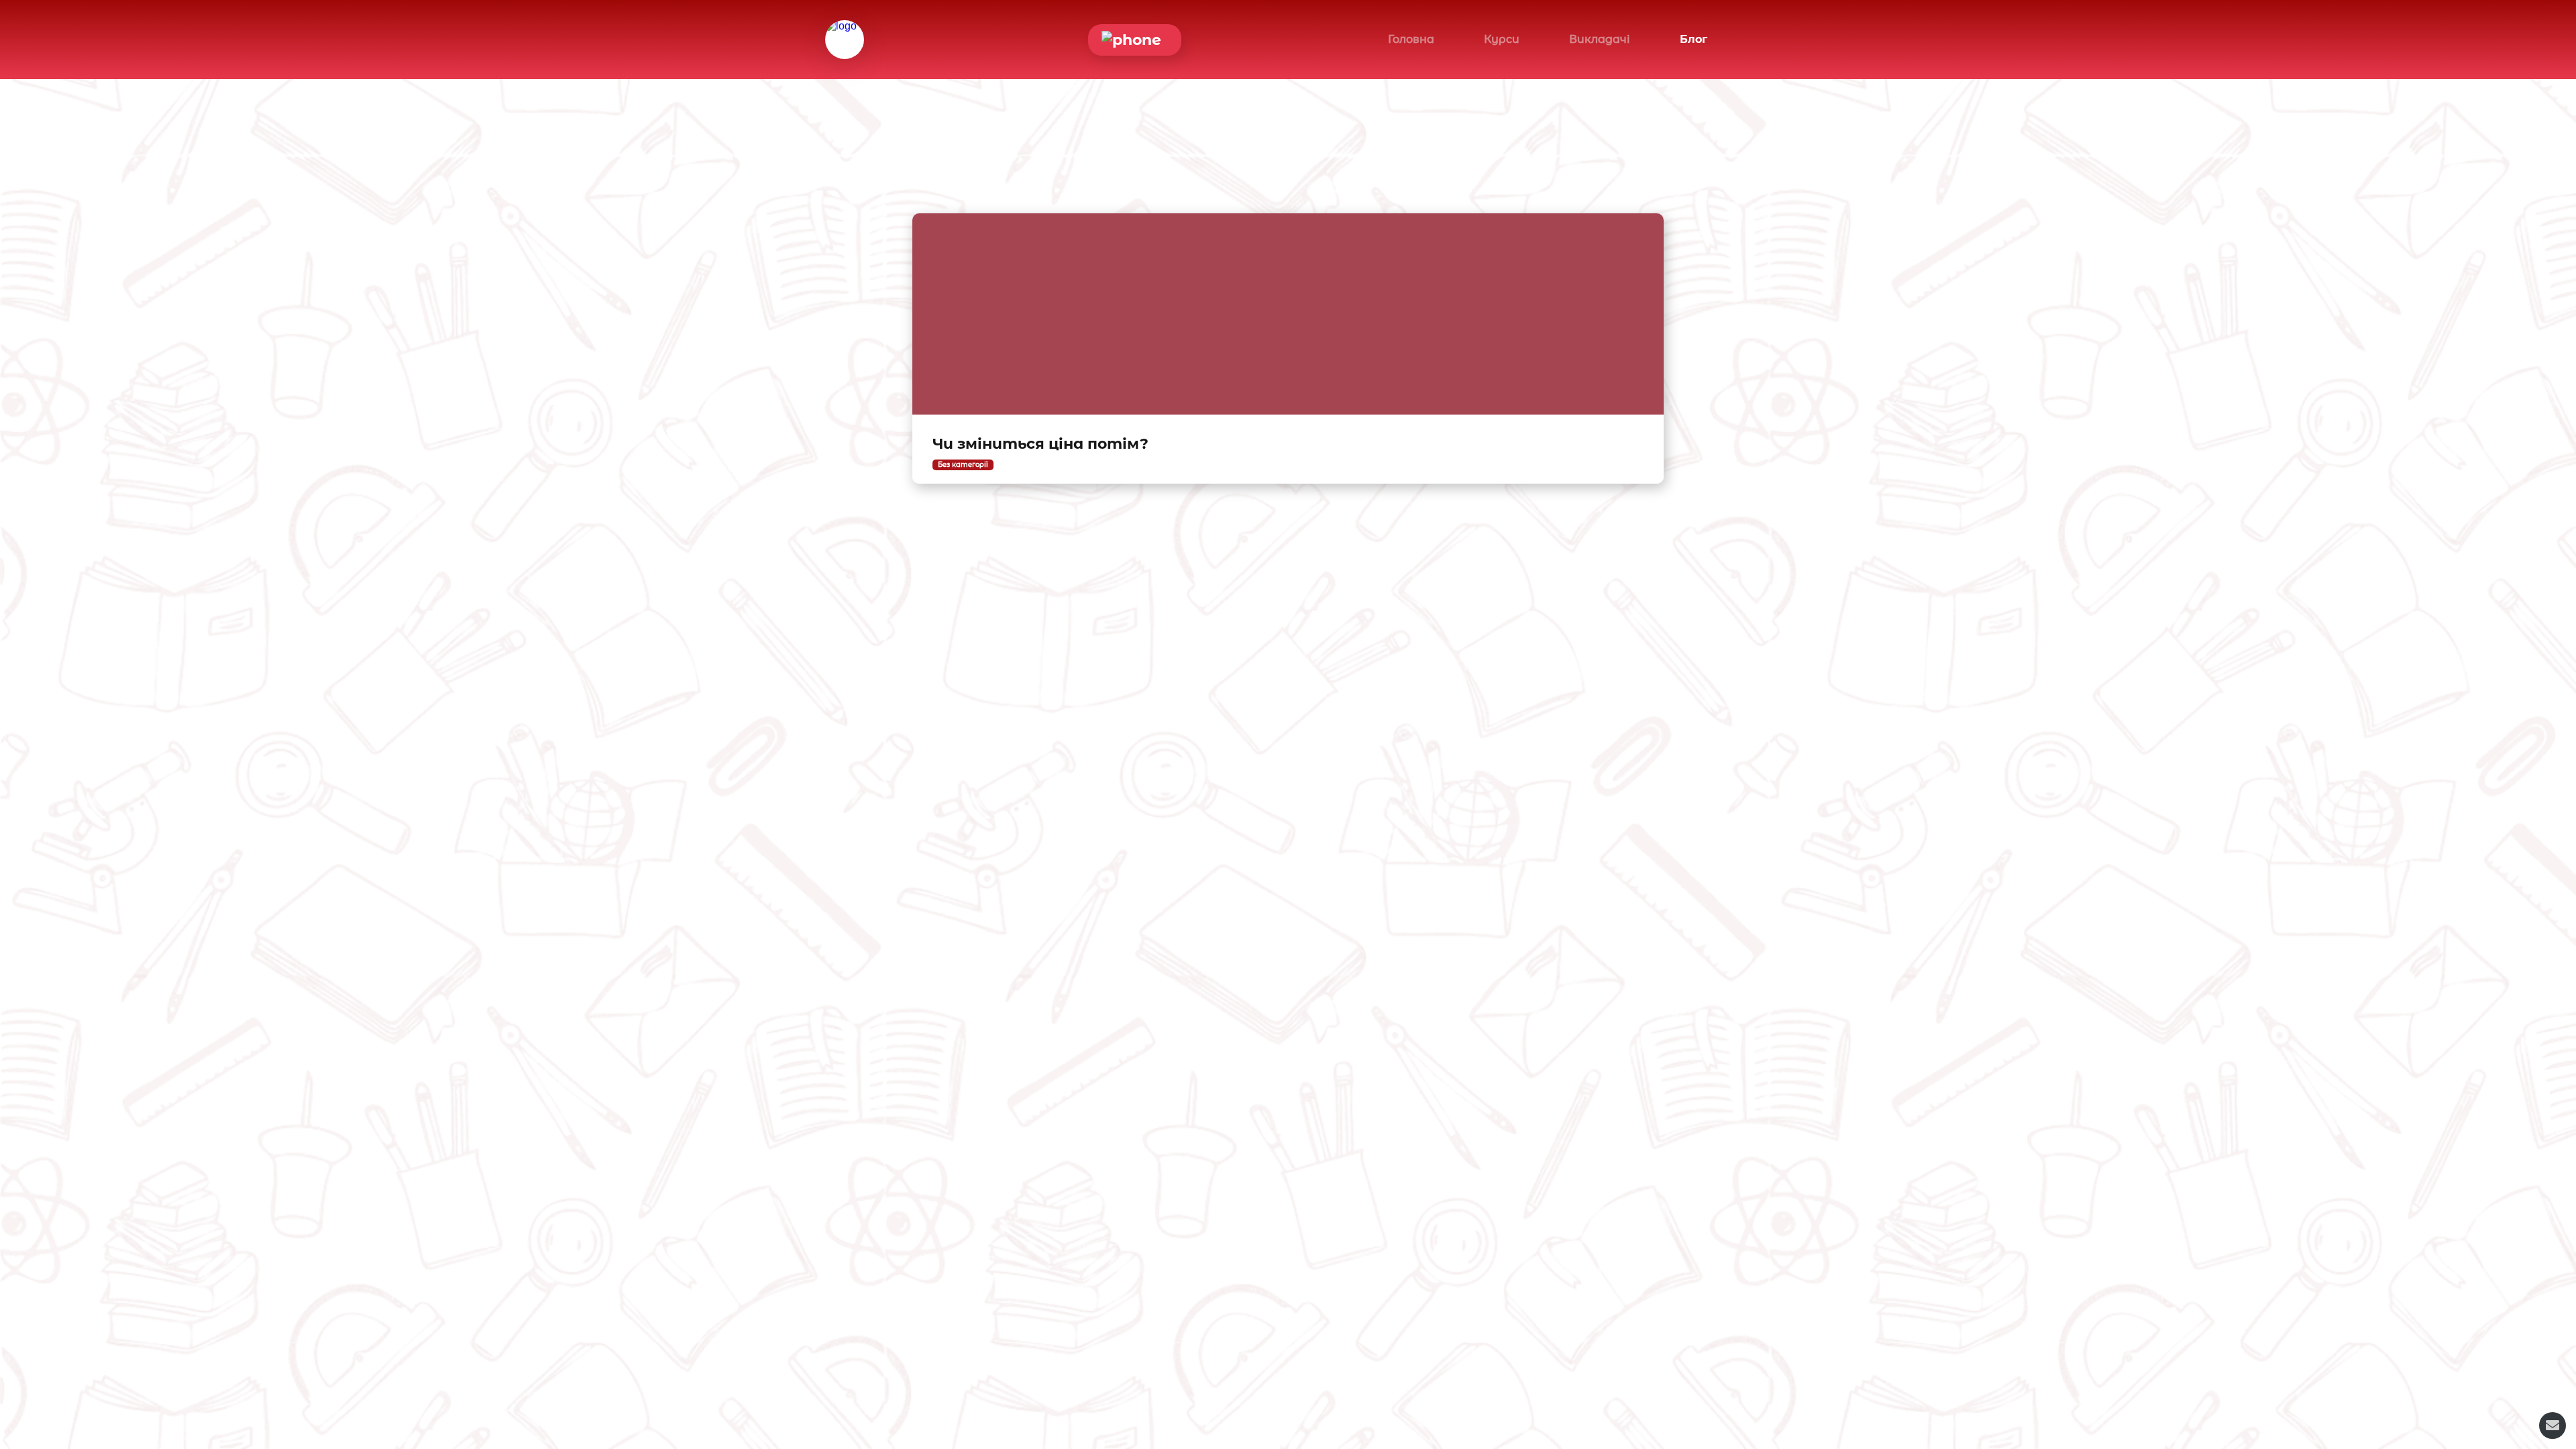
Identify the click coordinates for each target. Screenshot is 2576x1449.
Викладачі (1600, 39)
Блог (1694, 39)
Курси (1502, 39)
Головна (1411, 39)
